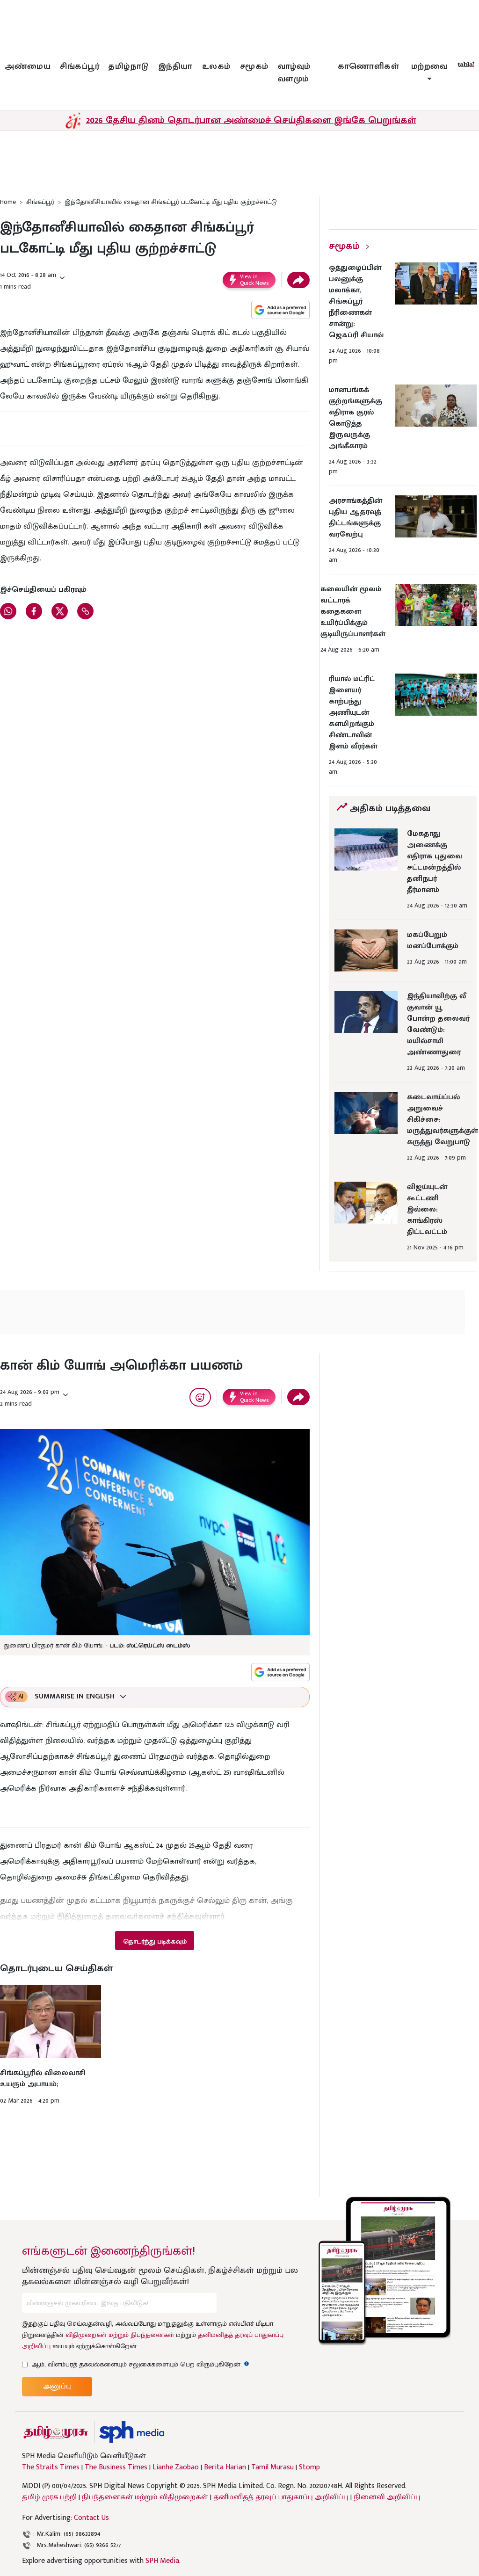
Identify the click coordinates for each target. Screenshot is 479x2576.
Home (8, 202)
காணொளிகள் (369, 66)
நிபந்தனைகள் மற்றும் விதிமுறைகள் (145, 2497)
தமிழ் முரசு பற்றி (49, 2497)
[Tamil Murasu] (56, 2432)
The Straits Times (51, 2467)
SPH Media (162, 2561)
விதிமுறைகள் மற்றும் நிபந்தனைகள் (120, 2335)
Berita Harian (225, 2467)
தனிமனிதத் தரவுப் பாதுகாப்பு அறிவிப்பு (281, 2497)
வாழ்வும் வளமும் (294, 73)
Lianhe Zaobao (176, 2467)
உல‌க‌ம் (216, 66)
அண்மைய (28, 66)
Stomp (309, 2467)
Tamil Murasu (272, 2467)
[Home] (132, 2432)
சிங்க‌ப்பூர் (80, 66)
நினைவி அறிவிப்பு (387, 2497)
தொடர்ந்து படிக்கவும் (155, 1941)
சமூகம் (254, 66)
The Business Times (116, 2467)
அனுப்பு (57, 2386)
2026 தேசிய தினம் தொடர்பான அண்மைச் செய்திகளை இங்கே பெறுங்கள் (251, 120)
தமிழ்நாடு (129, 66)
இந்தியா (175, 66)
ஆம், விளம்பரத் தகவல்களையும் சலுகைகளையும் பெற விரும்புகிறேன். (140, 2364)
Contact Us (91, 2518)
